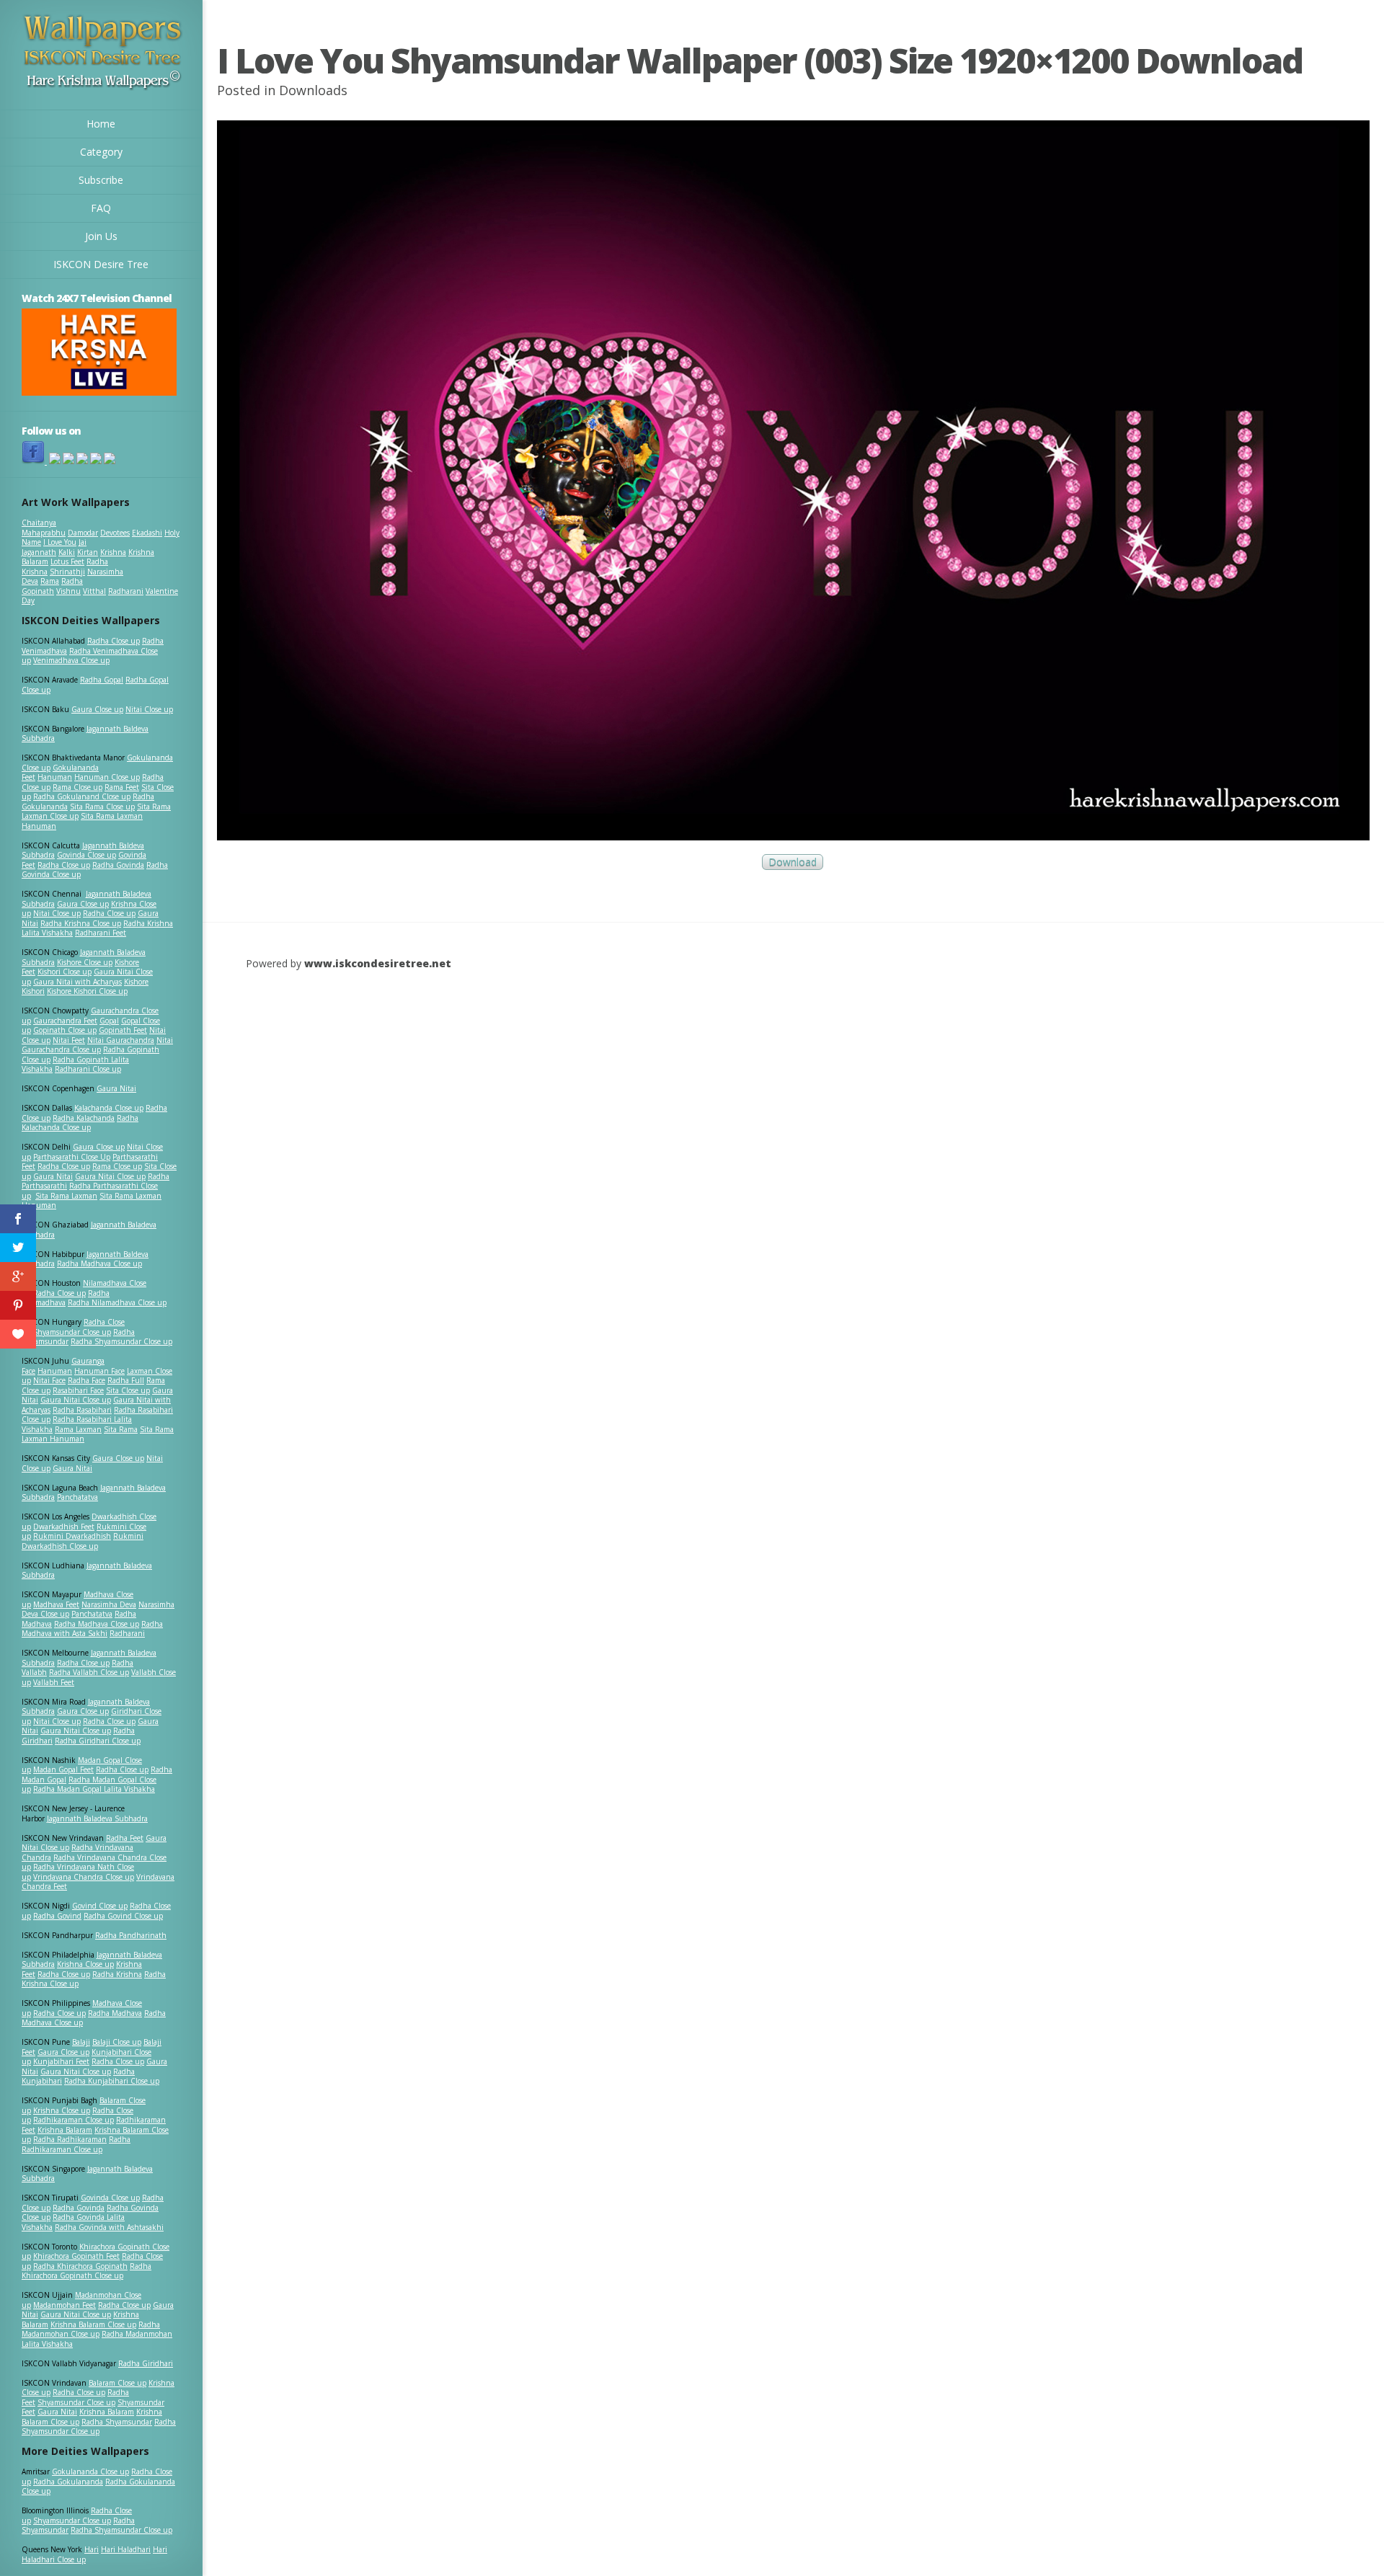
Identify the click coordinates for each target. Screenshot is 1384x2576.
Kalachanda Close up (109, 1108)
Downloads (313, 90)
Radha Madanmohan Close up (91, 2329)
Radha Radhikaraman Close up (76, 2144)
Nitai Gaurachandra (121, 1040)
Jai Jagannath (54, 547)
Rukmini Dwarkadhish (72, 1536)
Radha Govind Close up (123, 1916)
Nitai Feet (69, 1040)
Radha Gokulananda (68, 2482)
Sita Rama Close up (102, 807)
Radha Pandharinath (131, 1935)
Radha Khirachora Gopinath (80, 2266)
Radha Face (86, 1380)
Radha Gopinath (52, 586)
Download (793, 862)
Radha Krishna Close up (81, 923)
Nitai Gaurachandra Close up (97, 1045)
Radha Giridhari (146, 2363)
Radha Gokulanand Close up (82, 796)
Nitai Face (49, 1380)
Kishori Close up (65, 972)
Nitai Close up (149, 709)
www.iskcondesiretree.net (378, 963)
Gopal (109, 1021)
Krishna (113, 552)
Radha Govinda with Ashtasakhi (109, 2227)
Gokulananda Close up (90, 2471)
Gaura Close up (97, 709)
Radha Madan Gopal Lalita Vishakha (94, 1789)
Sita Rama (121, 1429)
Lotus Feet (67, 561)
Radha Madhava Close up (99, 1263)
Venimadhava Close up (71, 660)
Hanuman (55, 777)
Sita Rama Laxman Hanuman (82, 821)
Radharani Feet (101, 933)
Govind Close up (100, 1906)
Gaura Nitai (116, 1088)
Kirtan (88, 552)
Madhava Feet (56, 1604)
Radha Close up (114, 641)
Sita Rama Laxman (66, 1196)
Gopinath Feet (123, 1030)
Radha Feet (125, 1838)
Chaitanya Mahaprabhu (44, 528)
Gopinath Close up (65, 1030)
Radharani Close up (88, 1069)
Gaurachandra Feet (65, 1021)
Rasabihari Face (78, 1390)
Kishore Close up (85, 962)
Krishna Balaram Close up (93, 2324)
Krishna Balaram (65, 2130)
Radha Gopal (102, 680)
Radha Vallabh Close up (89, 1672)
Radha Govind (57, 1916)
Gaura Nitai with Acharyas (77, 982)
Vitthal (94, 591)
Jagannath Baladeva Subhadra (87, 1571)
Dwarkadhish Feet (64, 1527)
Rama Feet (122, 787)
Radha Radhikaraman (70, 2139)
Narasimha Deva (109, 1604)
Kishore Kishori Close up (87, 991)
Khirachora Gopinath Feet (76, 2256)
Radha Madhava (115, 2013)
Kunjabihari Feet (61, 2061)
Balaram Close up (117, 2383)
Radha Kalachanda (84, 1118)
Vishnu (68, 591)
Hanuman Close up (107, 777)
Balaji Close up (117, 2042)
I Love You (60, 542)
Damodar (83, 533)
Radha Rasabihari (82, 1410)
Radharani (126, 591)
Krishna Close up (85, 1964)
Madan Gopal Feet (63, 1769)
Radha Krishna (117, 1974)
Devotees (115, 533)
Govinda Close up (86, 855)
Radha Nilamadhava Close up (117, 1302)
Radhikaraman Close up (74, 2120)
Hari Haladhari (126, 2549)
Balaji (81, 2042)
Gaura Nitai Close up (110, 1176)
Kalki (67, 552)
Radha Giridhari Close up (98, 1741)
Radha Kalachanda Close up (80, 1123)
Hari (92, 2549)
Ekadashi (147, 533)
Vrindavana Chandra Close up (84, 1877)
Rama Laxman (78, 1429)
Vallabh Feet (54, 1682)
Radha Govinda (118, 865)
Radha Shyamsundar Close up (121, 1341)
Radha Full (126, 1380)
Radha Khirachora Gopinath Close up (86, 2271)
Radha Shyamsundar (117, 2422)
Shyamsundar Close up (72, 1332)
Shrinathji (67, 572)
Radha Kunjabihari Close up (112, 2081)
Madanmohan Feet (65, 2305)
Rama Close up (77, 787)
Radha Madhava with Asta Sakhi (92, 1629)
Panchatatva (77, 1497)
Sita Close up (128, 1390)
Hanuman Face (99, 1371)
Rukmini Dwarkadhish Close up (83, 1541)
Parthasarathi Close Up (72, 1157)
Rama (50, 581)
